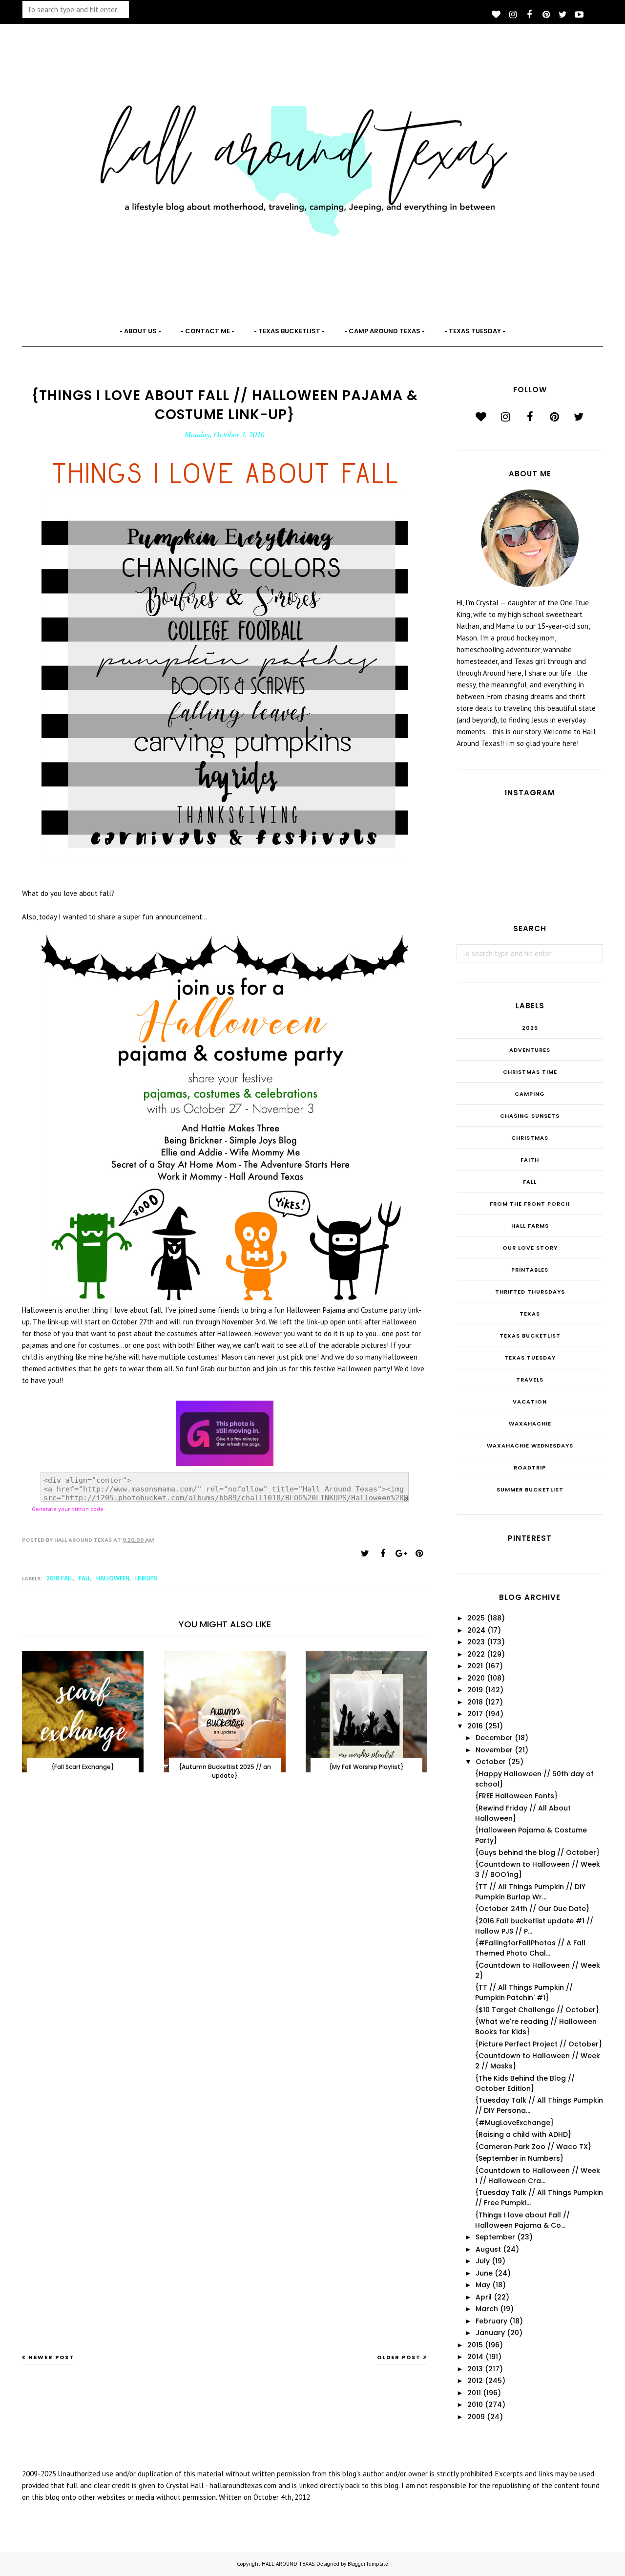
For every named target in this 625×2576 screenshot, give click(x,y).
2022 (476, 1654)
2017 (475, 1714)
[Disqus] (225, 1948)
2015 (475, 2345)
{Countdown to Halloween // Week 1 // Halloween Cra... (538, 2176)
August (488, 2249)
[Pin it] (419, 1554)
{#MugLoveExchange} (514, 2123)
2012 (475, 2381)
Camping (530, 1094)
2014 (475, 2357)
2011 (474, 2393)
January (490, 2333)
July (483, 2261)
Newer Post (51, 2357)
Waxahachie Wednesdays (530, 1446)
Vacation (530, 1402)
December (494, 1738)
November (494, 1750)
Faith (530, 1160)
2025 (530, 1028)
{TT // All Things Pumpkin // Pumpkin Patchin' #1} (524, 1992)
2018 (475, 1702)
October (491, 1762)
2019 (475, 1690)
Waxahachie (530, 1424)
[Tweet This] (365, 1554)
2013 (475, 2369)
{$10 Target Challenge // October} (537, 2010)
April (484, 2297)
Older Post (399, 2357)
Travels (530, 1380)
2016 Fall (60, 1578)
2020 (476, 1678)
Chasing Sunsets (530, 1116)
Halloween (113, 1578)
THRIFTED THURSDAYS (530, 1292)
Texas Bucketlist (530, 1336)
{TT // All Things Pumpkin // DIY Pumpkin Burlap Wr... (530, 1892)
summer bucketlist (530, 1490)
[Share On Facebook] (383, 1554)
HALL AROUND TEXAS (288, 2564)
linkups (146, 1578)
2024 (476, 1630)
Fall (84, 1578)
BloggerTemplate (368, 2564)
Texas (530, 1314)
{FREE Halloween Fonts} (516, 1796)
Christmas (530, 1138)
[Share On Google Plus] (401, 1554)
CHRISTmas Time (530, 1072)
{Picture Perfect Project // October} (539, 2044)
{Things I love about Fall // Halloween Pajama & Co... (522, 2220)
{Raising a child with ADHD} (523, 2134)
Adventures (530, 1050)
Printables (530, 1270)
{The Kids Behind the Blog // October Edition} (525, 2083)
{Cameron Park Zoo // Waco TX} (533, 2147)
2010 (475, 2405)
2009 (476, 2417)
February (491, 2321)
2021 (475, 1666)
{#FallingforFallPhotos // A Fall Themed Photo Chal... (530, 1948)
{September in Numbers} (519, 2158)
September (495, 2237)
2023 (476, 1642)
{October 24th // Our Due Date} (532, 1909)
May (483, 2285)
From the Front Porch (530, 1204)
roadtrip (530, 1468)
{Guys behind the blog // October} (537, 1852)
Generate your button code (68, 1509)
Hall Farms (530, 1226)
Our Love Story (530, 1248)
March (487, 2309)
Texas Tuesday (530, 1358)
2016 (475, 1726)
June (484, 2273)
